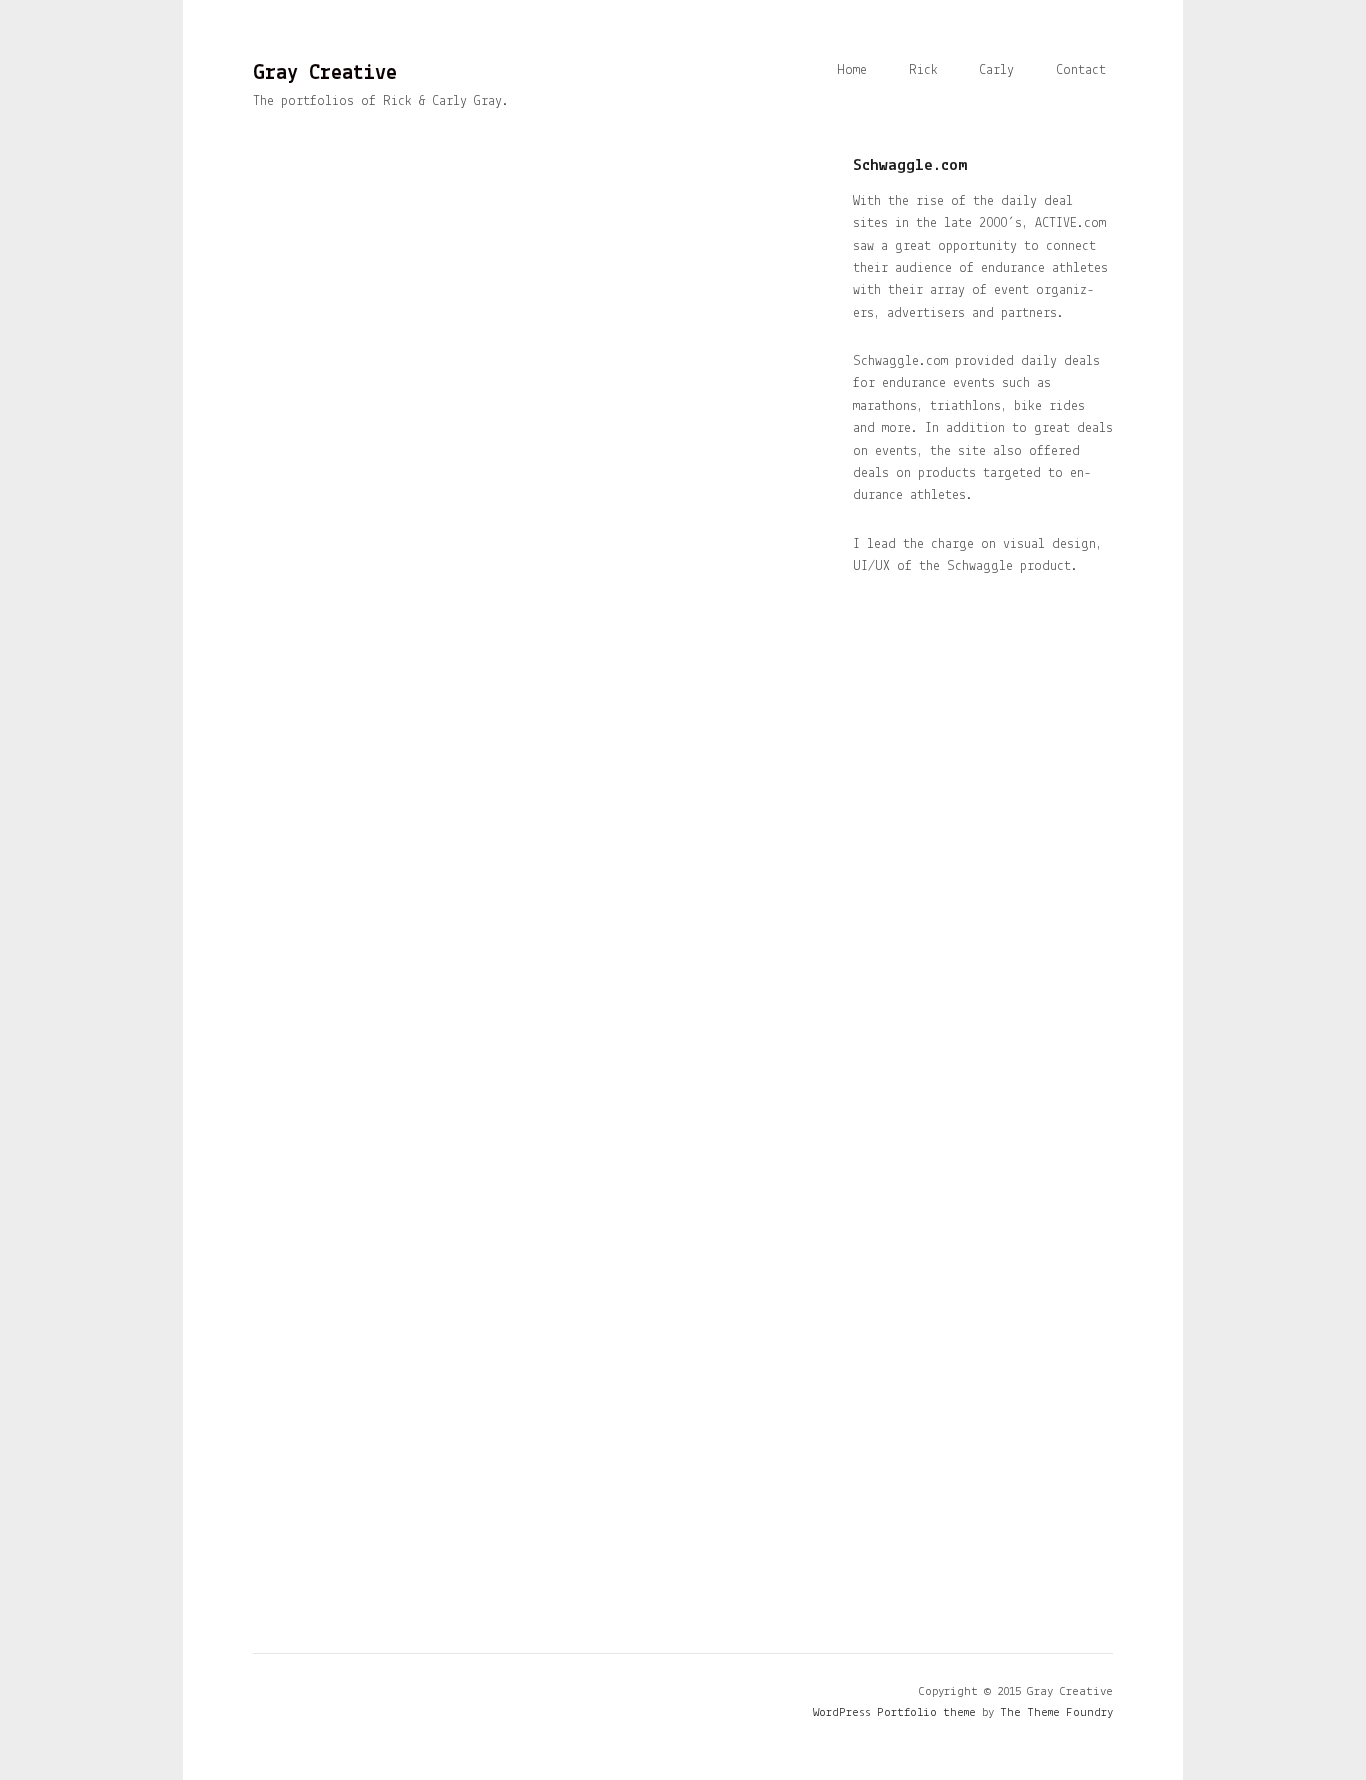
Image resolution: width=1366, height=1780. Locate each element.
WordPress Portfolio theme (894, 1712)
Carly (996, 70)
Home (852, 70)
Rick (923, 70)
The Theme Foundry (1056, 1712)
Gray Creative (325, 73)
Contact (1081, 70)
